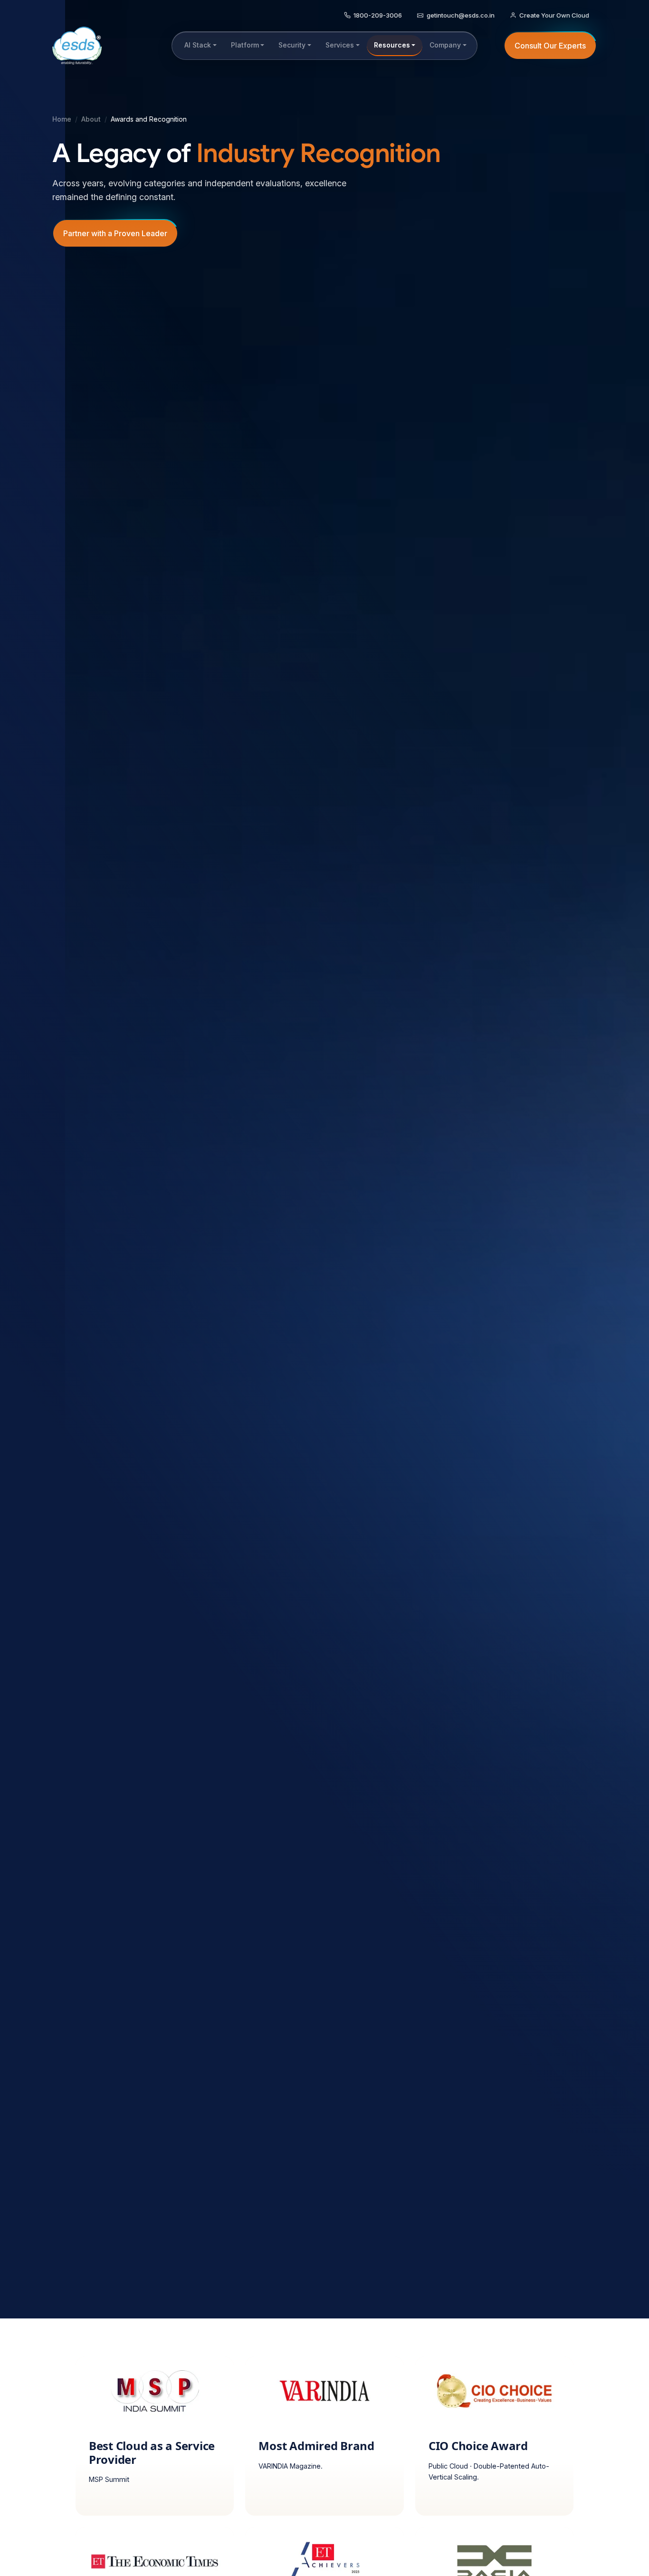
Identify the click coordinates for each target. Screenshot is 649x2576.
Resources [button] (392, 45)
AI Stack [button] (198, 45)
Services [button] (340, 45)
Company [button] (445, 45)
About (91, 119)
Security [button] (292, 45)
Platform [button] (245, 45)
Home (62, 119)
